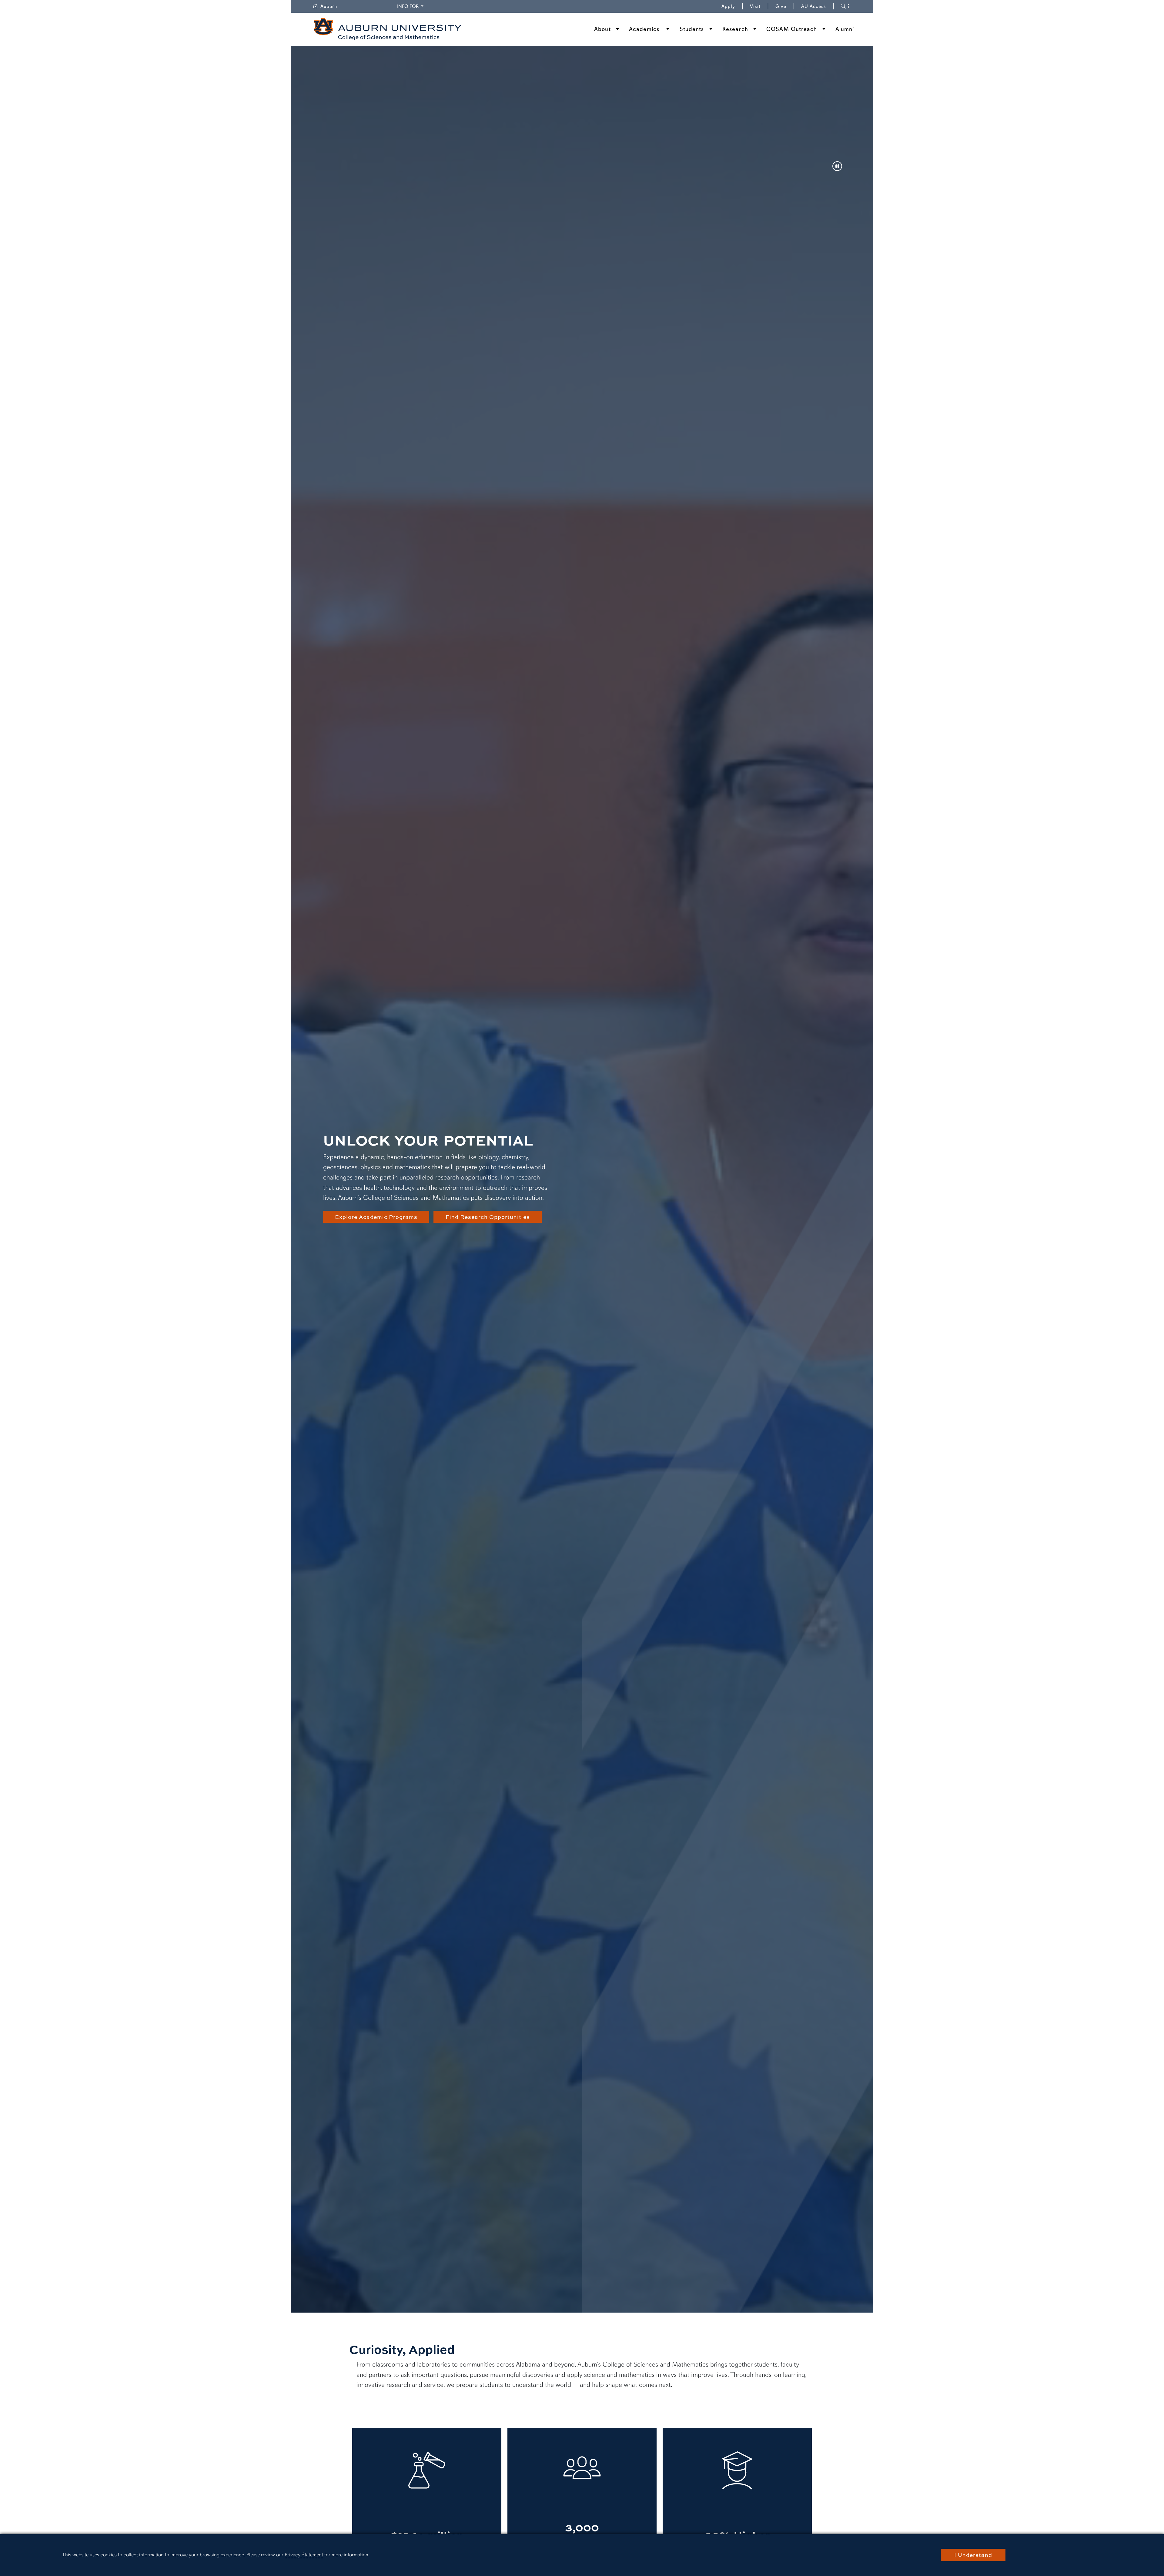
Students (692, 29)
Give (785, 6)
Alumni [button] (845, 29)
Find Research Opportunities (488, 1217)
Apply (728, 6)
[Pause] (837, 167)
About (602, 29)
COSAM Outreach (792, 29)
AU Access (814, 6)
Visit (755, 6)
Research (735, 29)
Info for (411, 6)
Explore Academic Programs (376, 1217)
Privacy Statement (304, 2555)
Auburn (332, 6)
